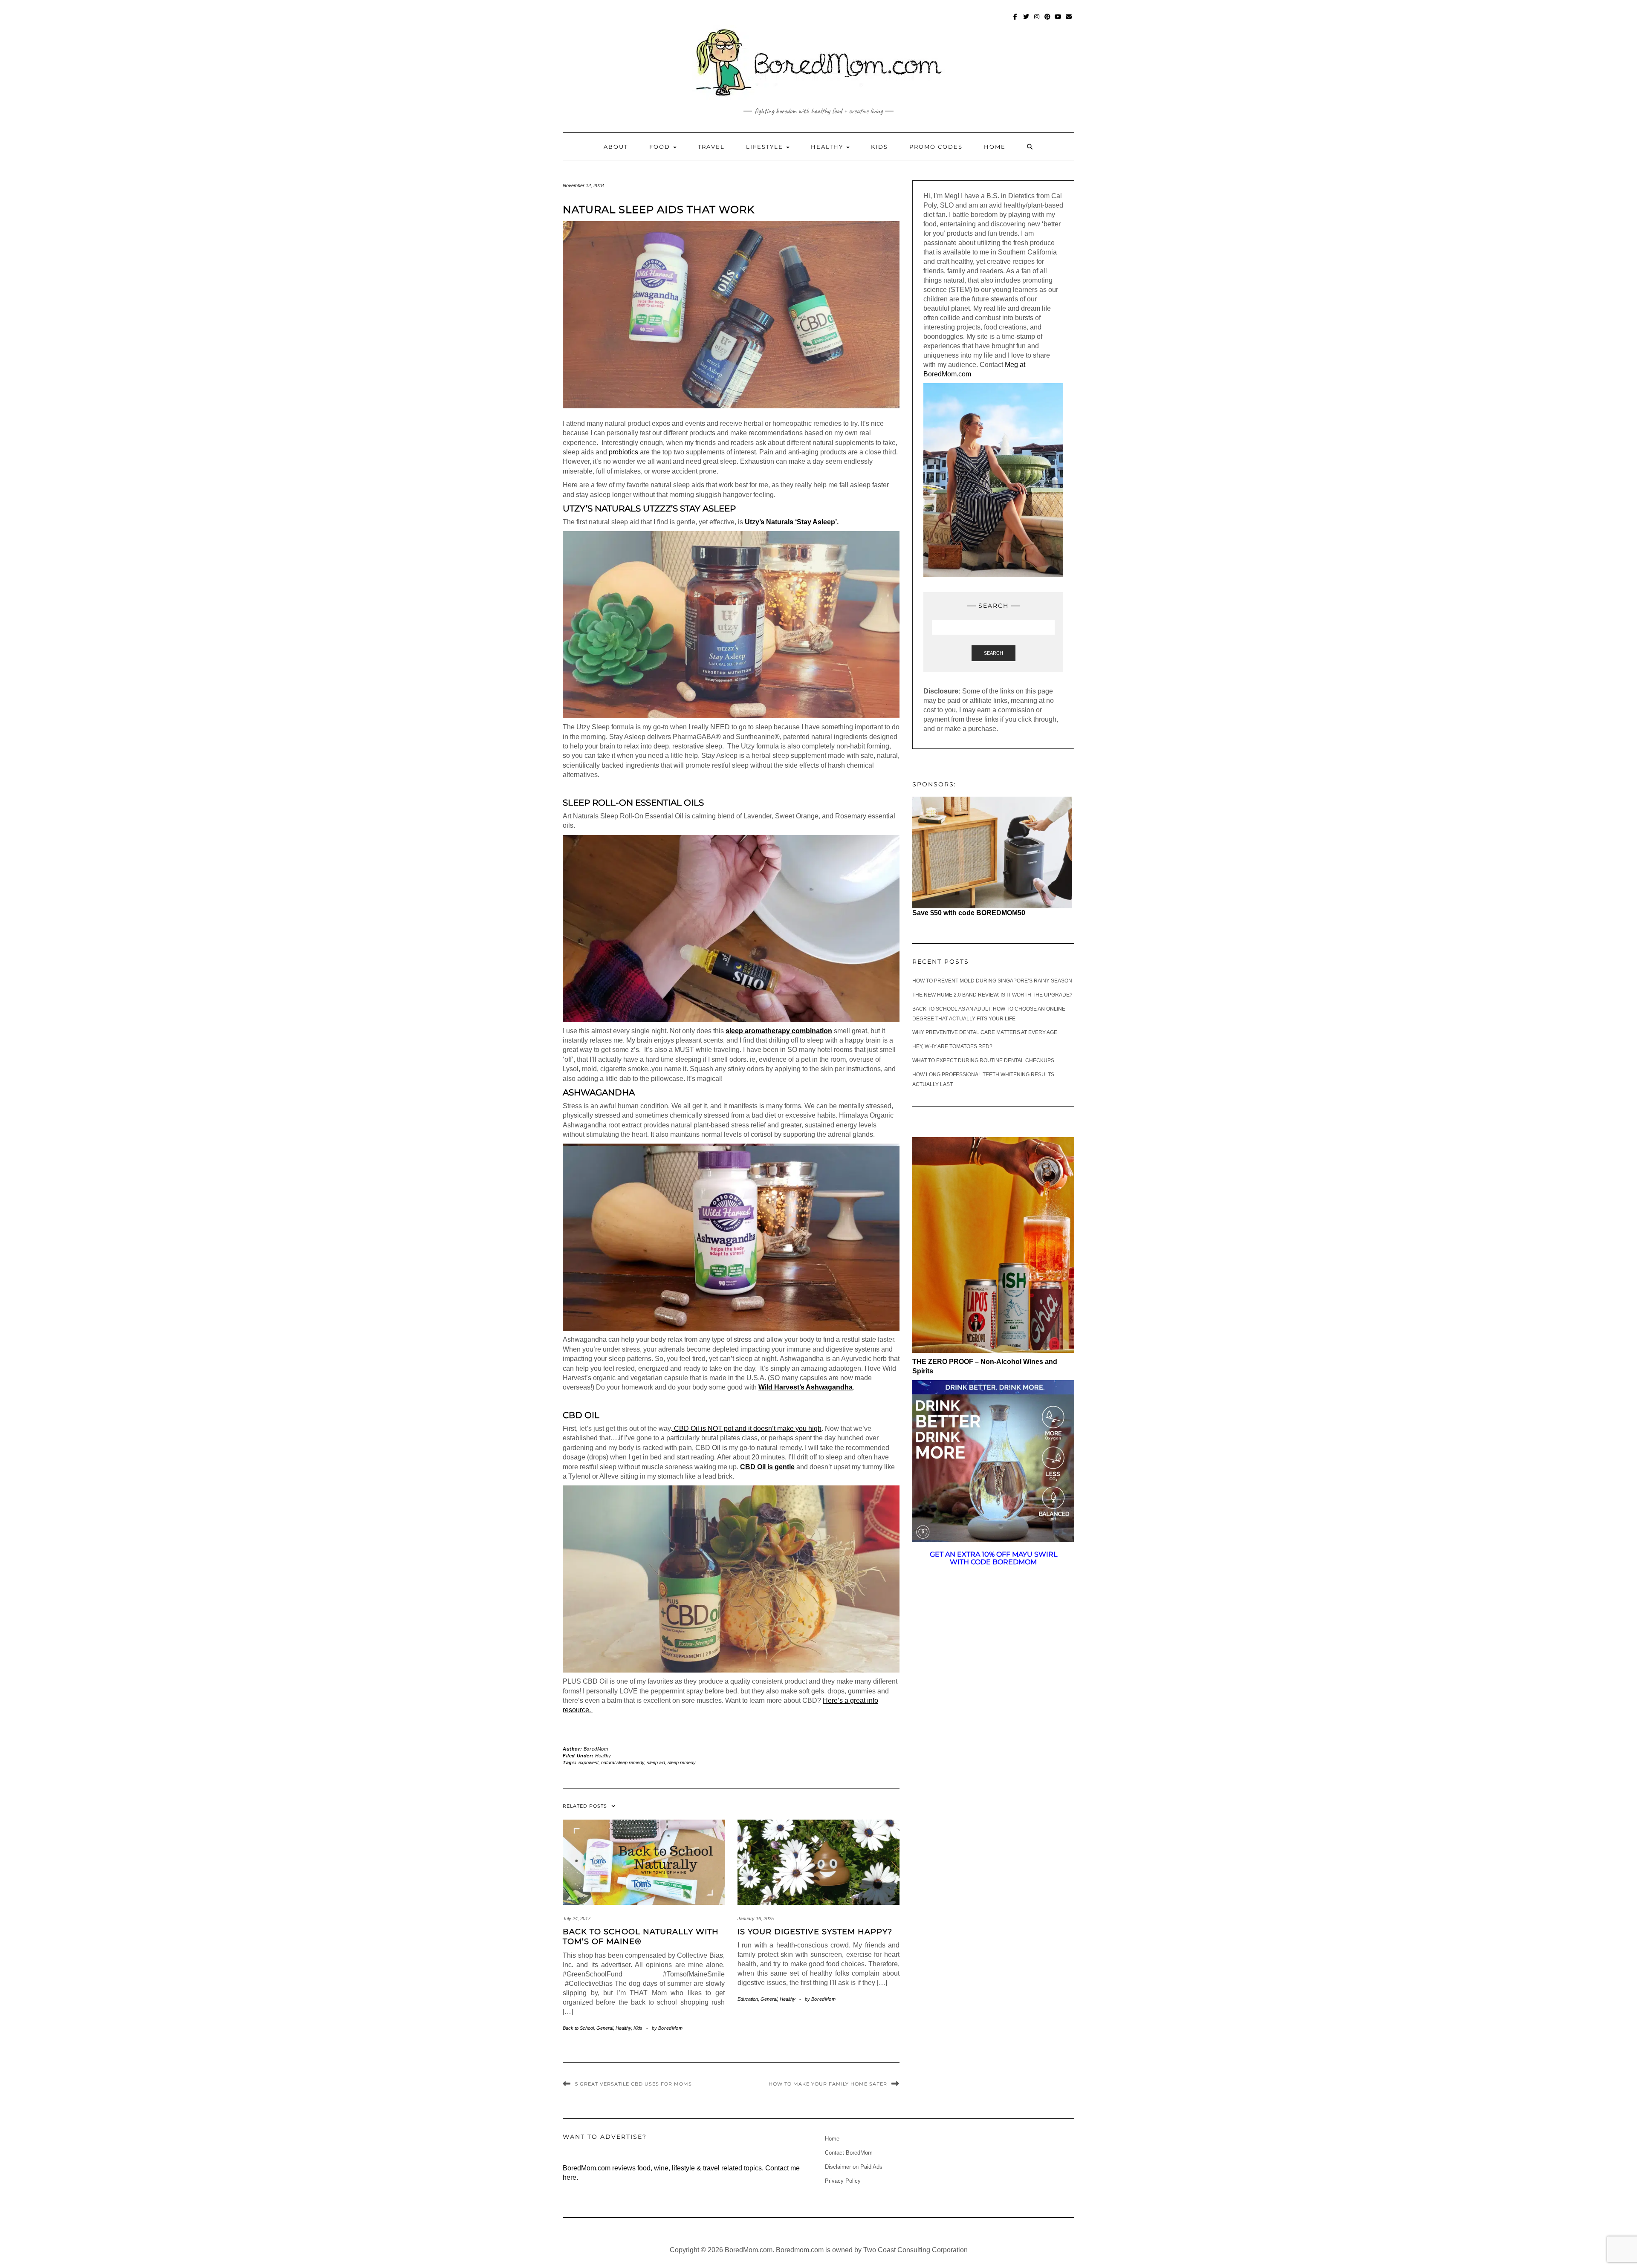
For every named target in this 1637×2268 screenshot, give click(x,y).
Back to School (578, 2028)
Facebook (1016, 21)
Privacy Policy (843, 2181)
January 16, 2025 (756, 1918)
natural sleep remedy (623, 1762)
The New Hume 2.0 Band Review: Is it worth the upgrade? (992, 995)
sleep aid (656, 1762)
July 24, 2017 (577, 1918)
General (605, 2028)
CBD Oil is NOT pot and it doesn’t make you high (747, 1429)
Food (661, 147)
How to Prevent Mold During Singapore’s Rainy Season (992, 981)
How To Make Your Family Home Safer (828, 2084)
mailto (1069, 21)
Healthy (828, 147)
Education (748, 1999)
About (616, 147)
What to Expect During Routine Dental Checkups (983, 1060)
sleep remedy (682, 1762)
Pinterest (1048, 21)
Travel (711, 147)
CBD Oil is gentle (767, 1467)
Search (993, 653)
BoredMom (596, 1749)
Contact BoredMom (849, 2153)
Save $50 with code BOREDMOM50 (969, 913)
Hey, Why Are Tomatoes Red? (952, 1046)
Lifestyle (766, 147)
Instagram (1037, 21)
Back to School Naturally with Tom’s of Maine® (641, 1937)
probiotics (623, 452)
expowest (589, 1762)
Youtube (1058, 21)
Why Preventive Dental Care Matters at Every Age (985, 1032)
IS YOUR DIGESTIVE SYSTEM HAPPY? (815, 1932)
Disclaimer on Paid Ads (854, 2167)
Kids (879, 147)
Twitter (1026, 21)
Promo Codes (936, 147)
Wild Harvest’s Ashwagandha (805, 1387)
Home (995, 147)
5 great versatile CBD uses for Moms (633, 2084)
